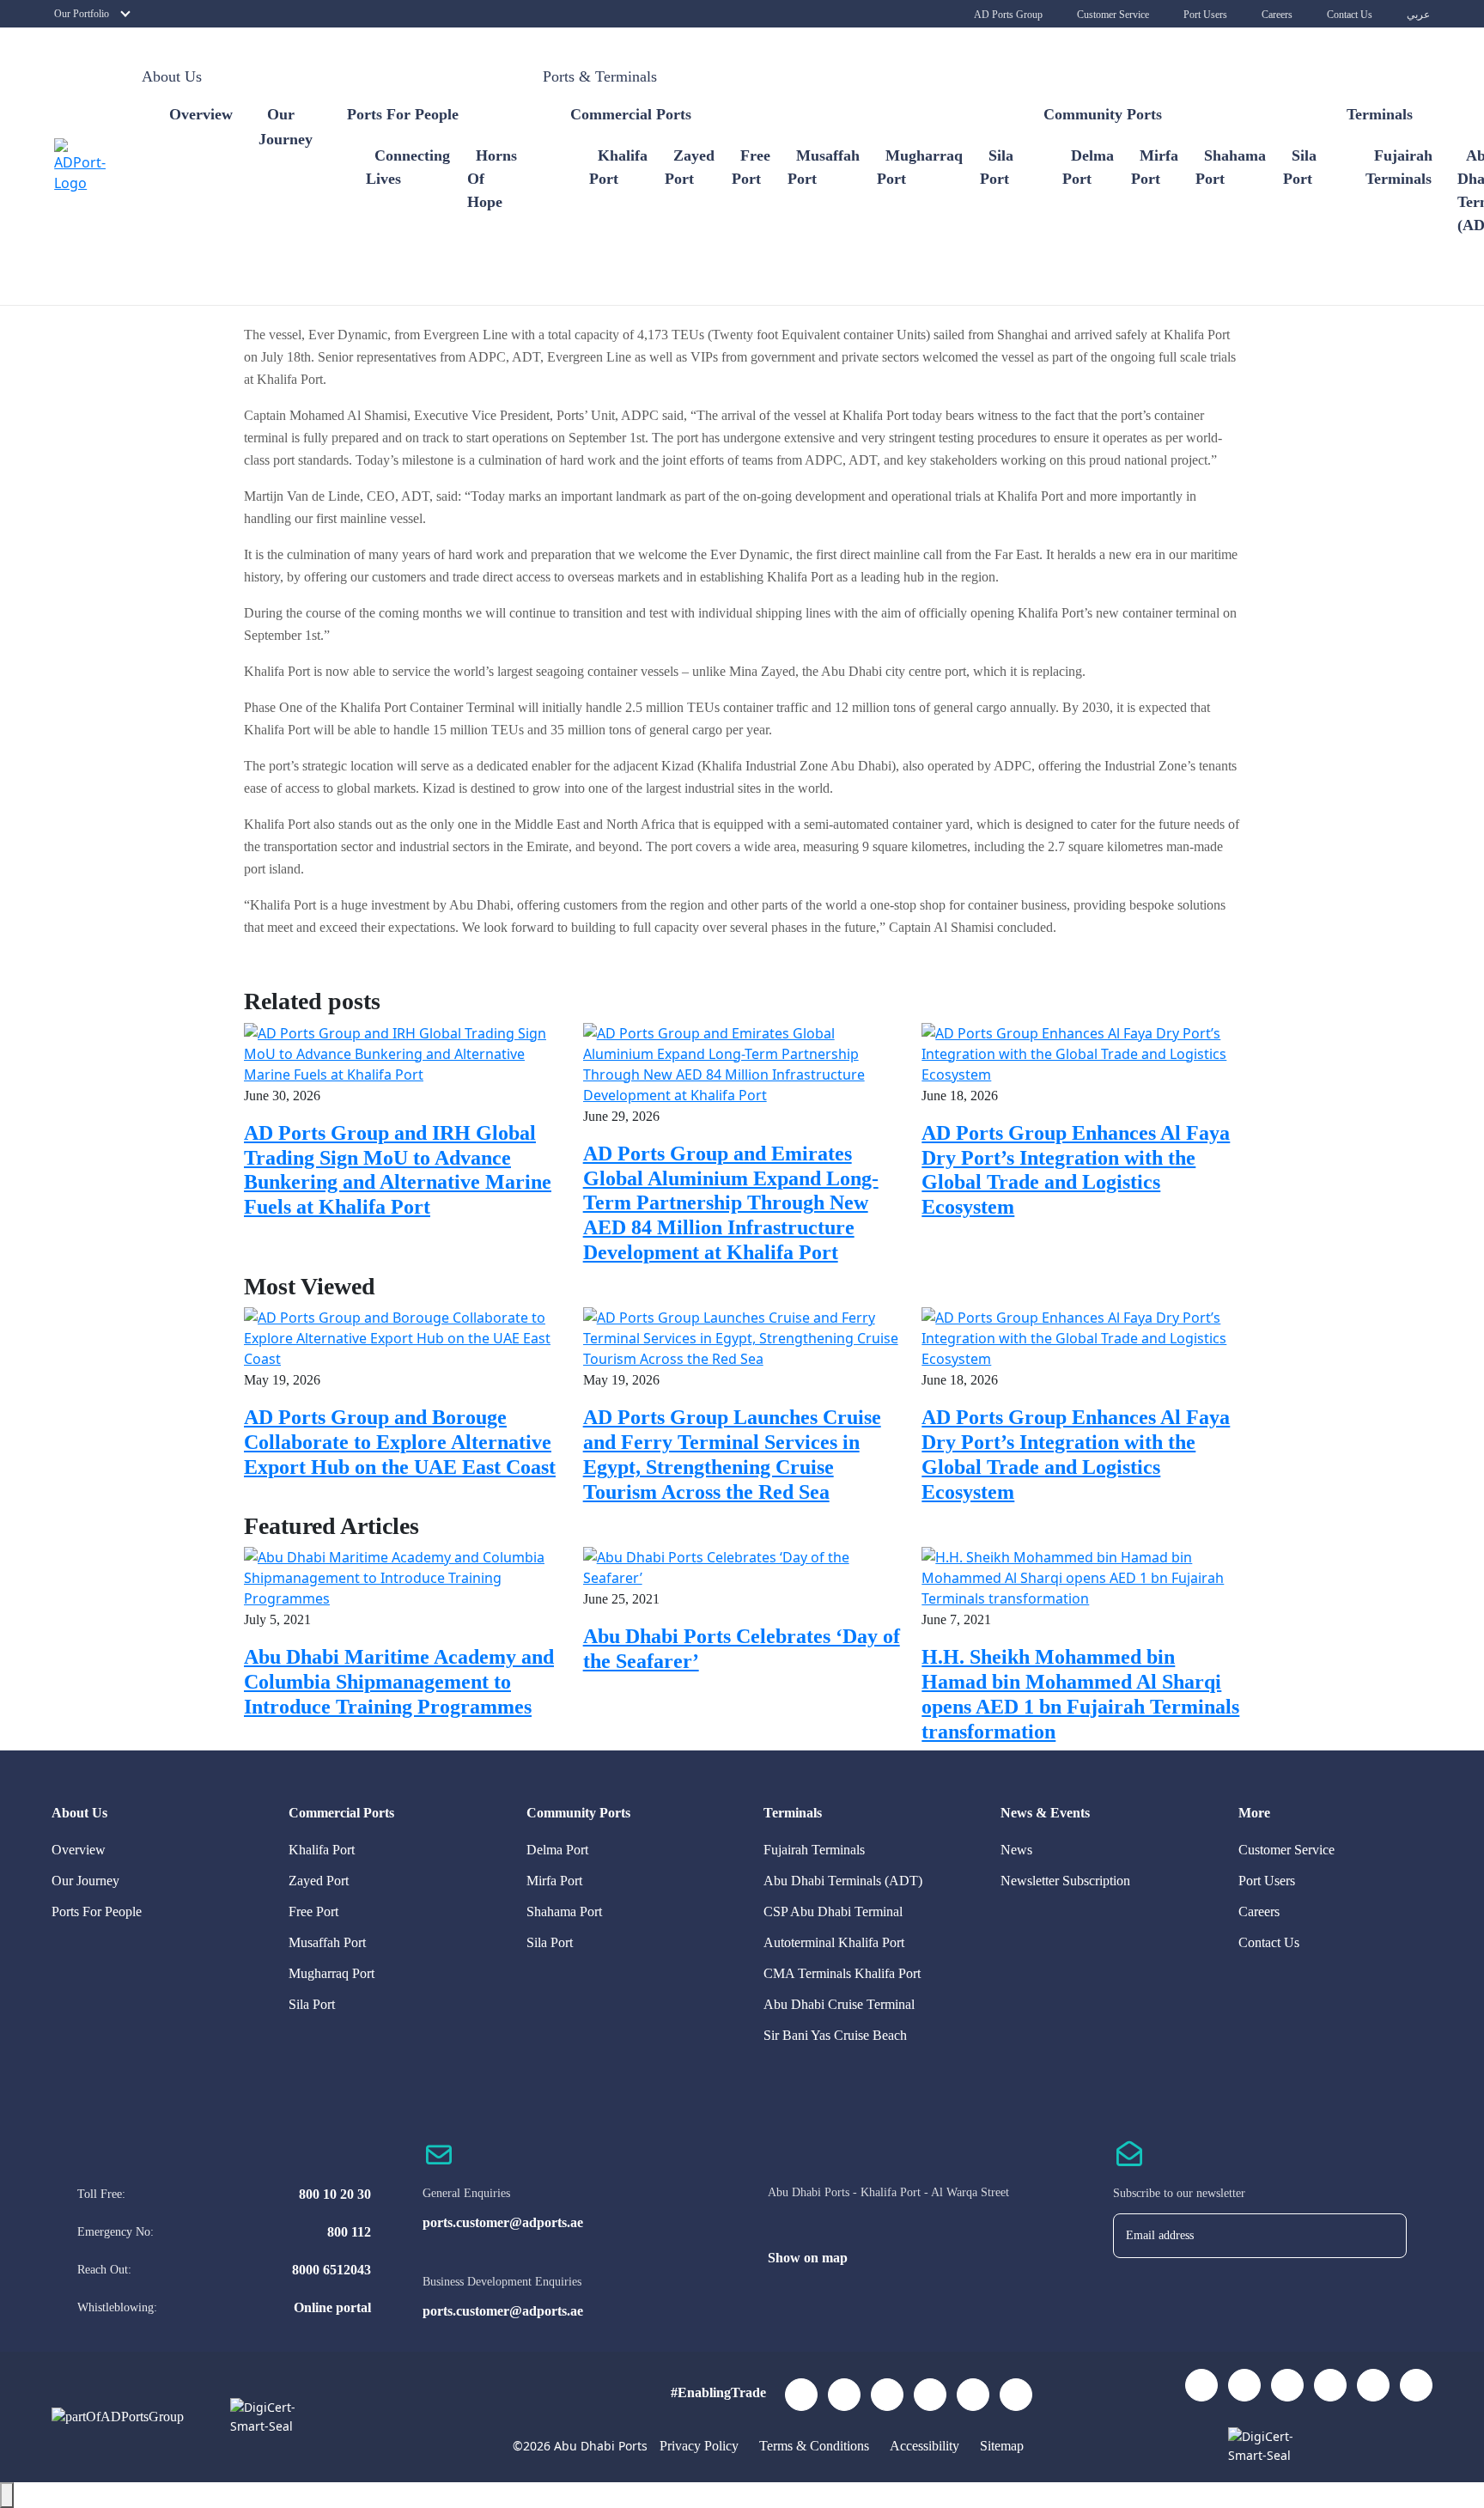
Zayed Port (319, 1881)
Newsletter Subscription (1065, 1881)
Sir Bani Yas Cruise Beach (835, 2035)
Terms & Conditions (816, 2446)
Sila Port (312, 2004)
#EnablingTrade (718, 2392)
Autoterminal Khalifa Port (834, 1942)
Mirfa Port (554, 1881)
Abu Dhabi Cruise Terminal (839, 2004)
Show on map (808, 2258)
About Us (172, 76)
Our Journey (85, 1881)
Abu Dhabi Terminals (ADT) (843, 1881)
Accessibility (926, 2446)
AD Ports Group (1008, 15)
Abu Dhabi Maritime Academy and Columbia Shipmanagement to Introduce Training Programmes (399, 1682)
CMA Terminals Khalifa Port (842, 1973)
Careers (1277, 15)
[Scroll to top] (7, 2495)
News (1016, 1850)
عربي (1418, 15)
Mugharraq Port (331, 1973)
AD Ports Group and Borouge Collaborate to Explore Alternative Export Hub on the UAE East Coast (400, 1442)
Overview (201, 114)
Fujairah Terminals (814, 1850)
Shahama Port (564, 1911)
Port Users (1205, 15)
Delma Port (557, 1850)
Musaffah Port (327, 1942)
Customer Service (1113, 15)
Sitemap (1002, 2446)
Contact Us (1350, 15)
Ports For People (97, 1911)
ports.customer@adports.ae (503, 2222)
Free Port (313, 1911)
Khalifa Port (322, 1850)
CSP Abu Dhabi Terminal (833, 1911)
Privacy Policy (701, 2446)
